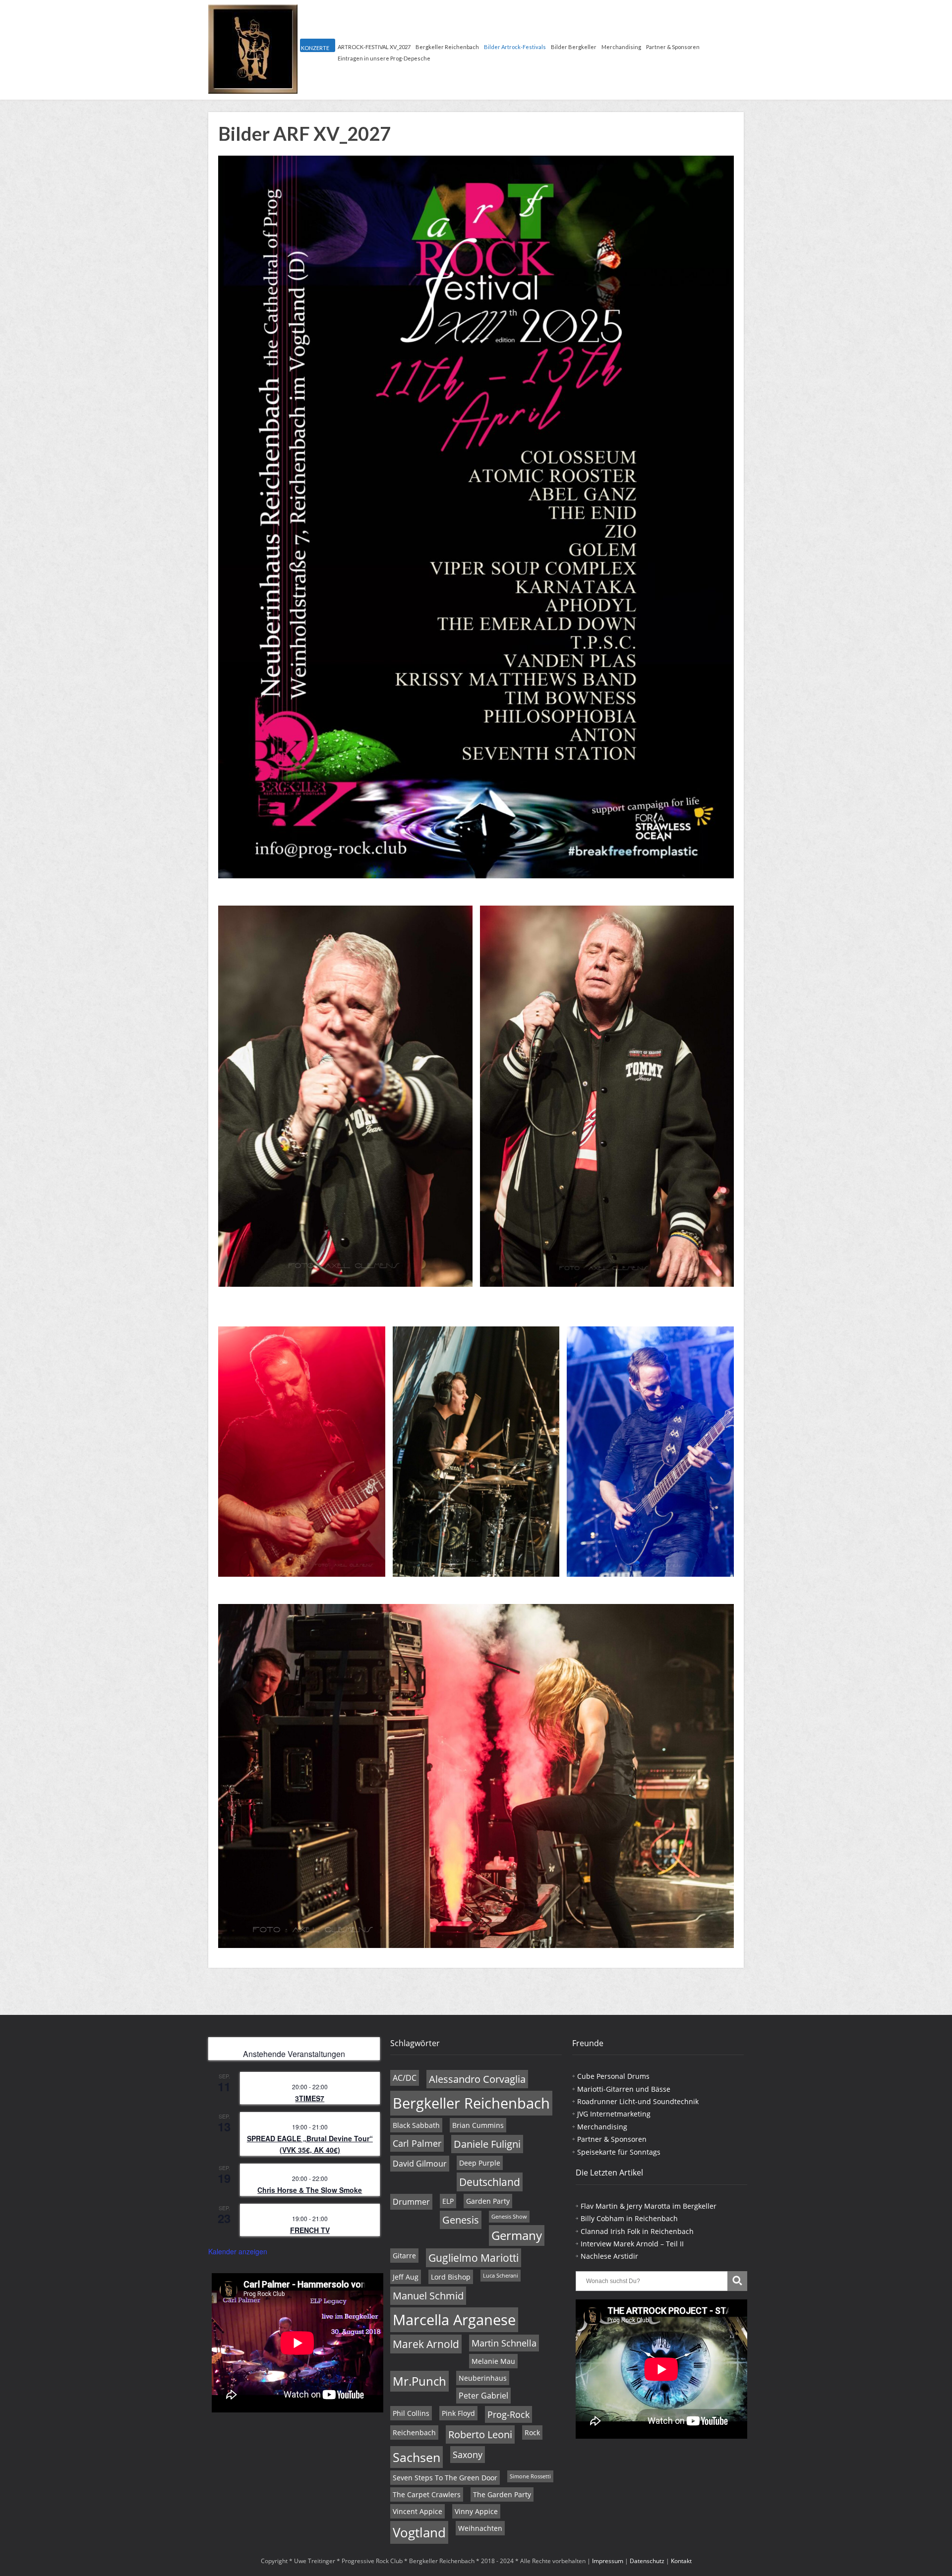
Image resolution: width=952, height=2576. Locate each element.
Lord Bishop (451, 2277)
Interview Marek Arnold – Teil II (632, 2244)
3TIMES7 (310, 2098)
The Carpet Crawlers (427, 2494)
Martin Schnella (504, 2343)
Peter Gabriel (483, 2396)
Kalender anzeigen (238, 2251)
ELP (448, 2201)
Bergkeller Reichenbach (447, 47)
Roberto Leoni (480, 2434)
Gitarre (404, 2256)
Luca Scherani (501, 2276)
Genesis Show (509, 2217)
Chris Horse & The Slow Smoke (310, 2190)
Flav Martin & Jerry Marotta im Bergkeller (649, 2206)
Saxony (468, 2455)
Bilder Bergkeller (574, 47)
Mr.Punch (419, 2381)
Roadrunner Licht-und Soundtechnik (638, 2101)
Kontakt (681, 2561)
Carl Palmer (417, 2143)
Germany (517, 2235)
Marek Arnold (426, 2344)
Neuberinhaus (483, 2378)
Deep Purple (480, 2163)
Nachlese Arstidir (609, 2256)
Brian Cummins (478, 2125)
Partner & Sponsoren (673, 47)
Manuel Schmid (428, 2296)
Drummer (411, 2202)
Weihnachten (480, 2528)
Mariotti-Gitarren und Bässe (624, 2089)
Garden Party (488, 2201)
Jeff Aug (406, 2277)
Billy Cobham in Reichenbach (629, 2218)
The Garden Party (502, 2494)
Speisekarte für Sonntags (619, 2152)
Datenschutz (647, 2561)
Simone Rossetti (530, 2476)
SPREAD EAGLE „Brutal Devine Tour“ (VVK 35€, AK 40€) (310, 2144)
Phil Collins (411, 2413)
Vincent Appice (417, 2511)
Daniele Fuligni (487, 2144)
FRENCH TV (310, 2230)
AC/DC (405, 2078)
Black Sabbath (416, 2125)
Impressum (608, 2561)
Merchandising (621, 47)
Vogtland (419, 2532)
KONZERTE (315, 48)
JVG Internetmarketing (614, 2114)
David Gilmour (420, 2164)
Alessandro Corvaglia (477, 2079)
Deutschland (490, 2182)
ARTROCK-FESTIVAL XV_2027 (374, 47)
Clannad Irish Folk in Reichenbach (637, 2231)
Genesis (461, 2220)
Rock (532, 2433)
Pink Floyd (458, 2413)
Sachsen (416, 2457)
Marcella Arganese (454, 2320)
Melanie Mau (493, 2361)
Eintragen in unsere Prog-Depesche (384, 58)
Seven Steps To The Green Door (445, 2478)
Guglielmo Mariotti (474, 2258)
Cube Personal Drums (613, 2076)
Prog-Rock (508, 2414)
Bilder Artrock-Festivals (515, 47)
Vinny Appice (476, 2511)
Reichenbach (414, 2433)
